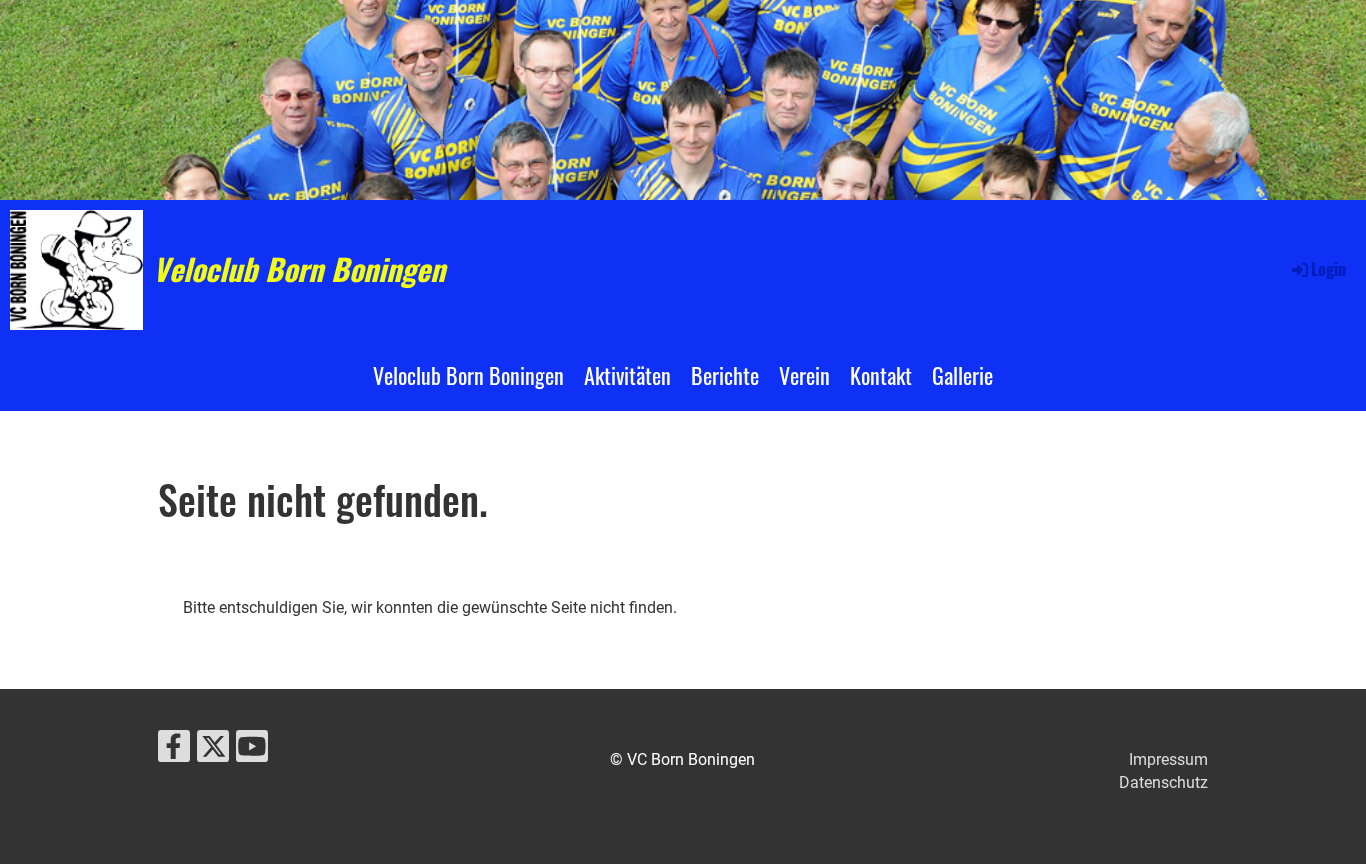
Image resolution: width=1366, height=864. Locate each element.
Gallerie (962, 375)
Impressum (1168, 759)
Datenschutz (1163, 782)
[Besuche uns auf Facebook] (174, 751)
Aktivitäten (627, 375)
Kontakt (881, 375)
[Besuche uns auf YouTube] (252, 751)
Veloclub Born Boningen (299, 269)
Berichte (725, 375)
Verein (804, 375)
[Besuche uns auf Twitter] (213, 751)
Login (1328, 269)
